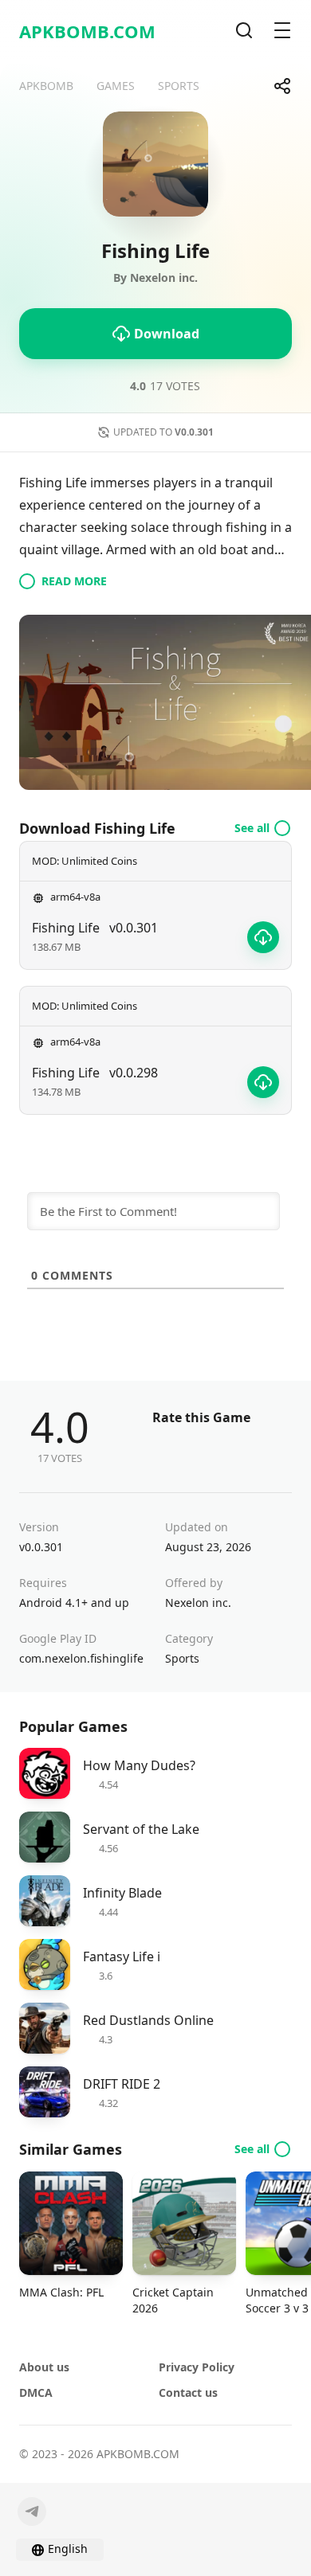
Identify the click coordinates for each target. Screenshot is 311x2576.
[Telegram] (32, 2512)
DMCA (36, 2392)
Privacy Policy (197, 2367)
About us (44, 2367)
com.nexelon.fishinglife (81, 1658)
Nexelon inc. (198, 1603)
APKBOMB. (87, 31)
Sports (182, 1658)
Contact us (188, 2392)
